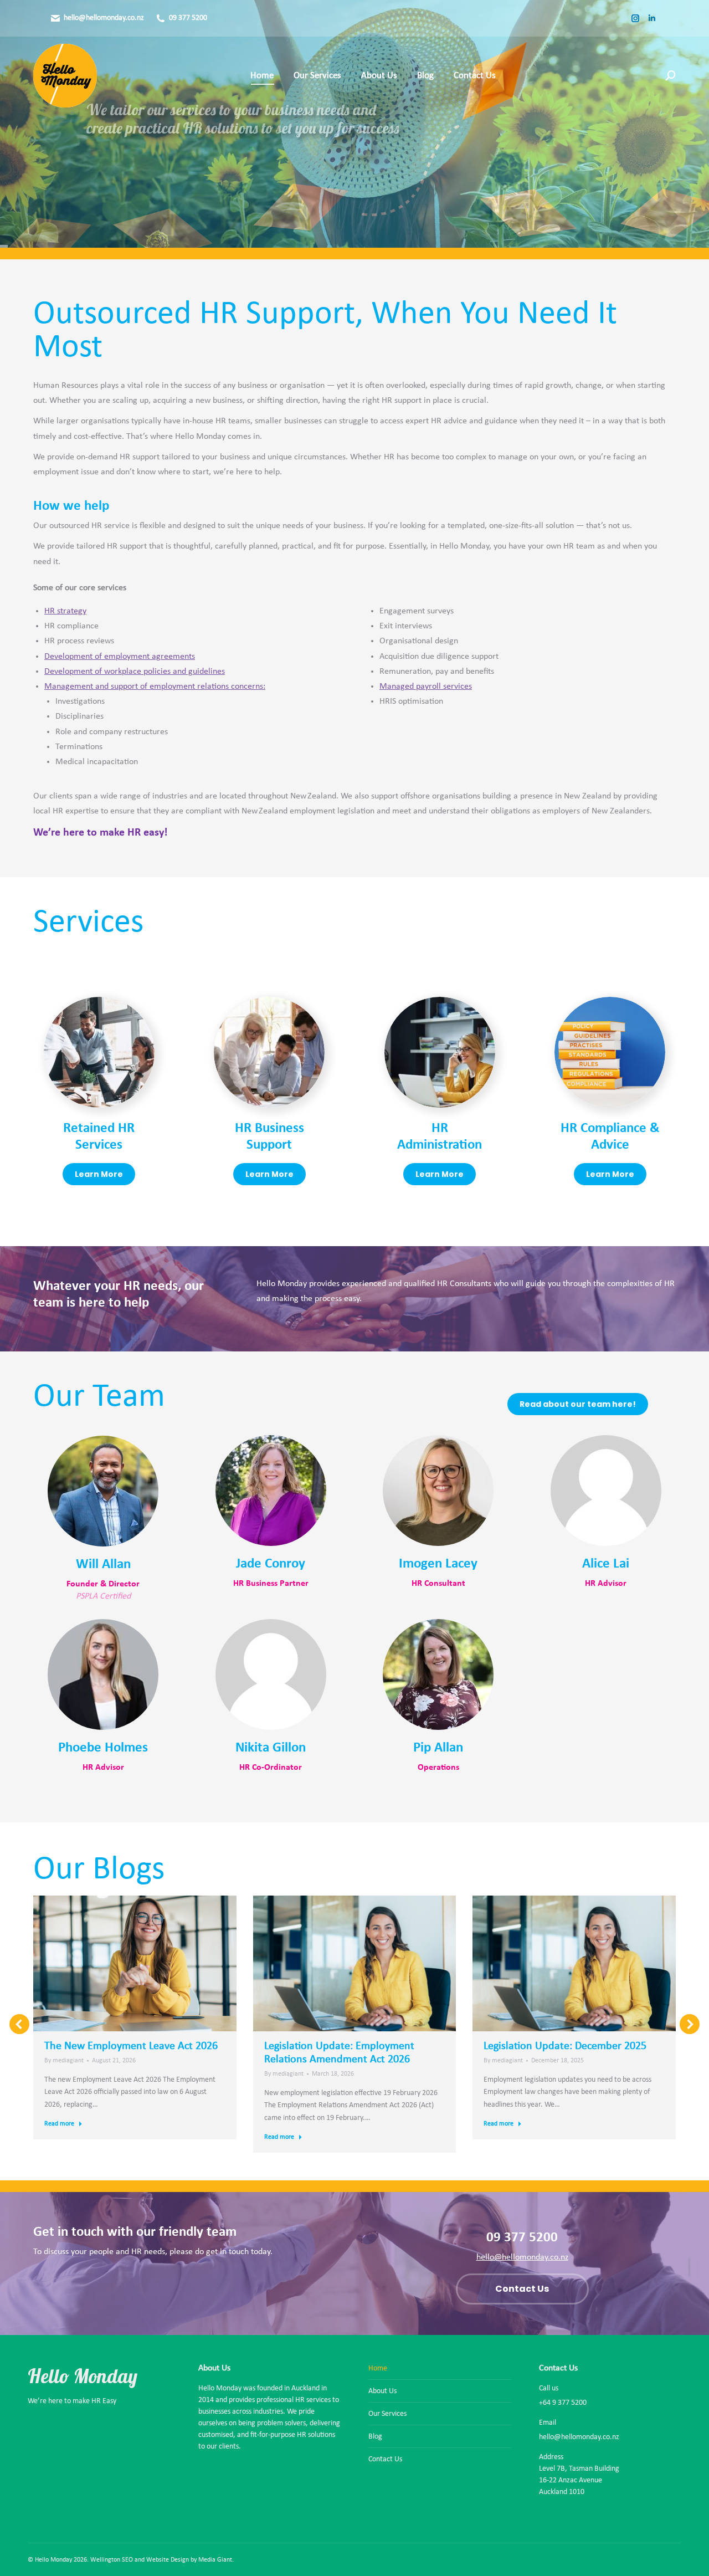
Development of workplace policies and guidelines (135, 672)
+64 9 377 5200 (563, 2403)
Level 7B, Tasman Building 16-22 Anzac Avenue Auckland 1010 (579, 2480)
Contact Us (385, 2459)
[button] (19, 2024)
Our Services (185, 161)
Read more (59, 2124)
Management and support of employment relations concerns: (155, 687)
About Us (382, 2391)
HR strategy (65, 611)
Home (378, 2368)
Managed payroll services (426, 687)
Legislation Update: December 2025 (565, 2046)
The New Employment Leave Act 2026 (131, 2046)
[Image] (99, 1052)
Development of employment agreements (120, 657)
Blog (375, 2437)
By (64, 2061)
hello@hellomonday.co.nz (104, 18)
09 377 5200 (188, 18)
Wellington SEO (112, 2560)
